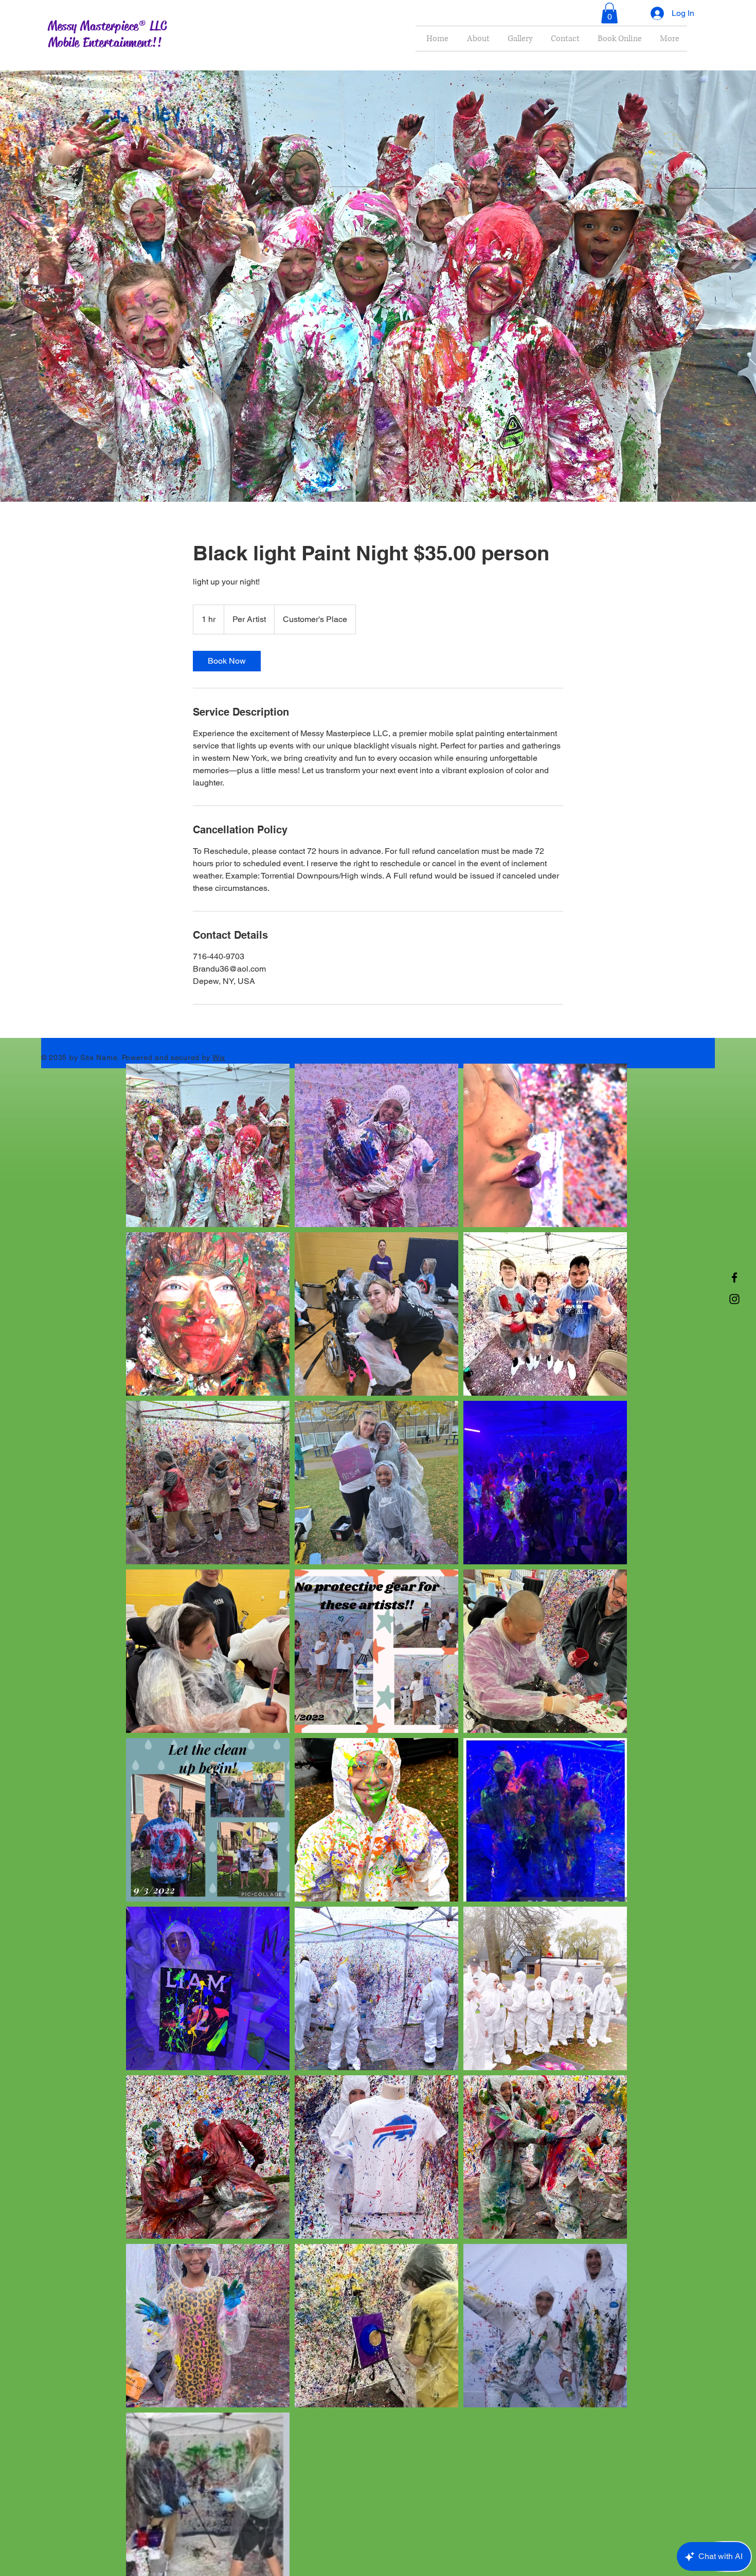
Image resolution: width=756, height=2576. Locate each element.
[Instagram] (734, 1299)
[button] (609, 13)
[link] (227, 661)
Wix (219, 1057)
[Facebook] (734, 1277)
